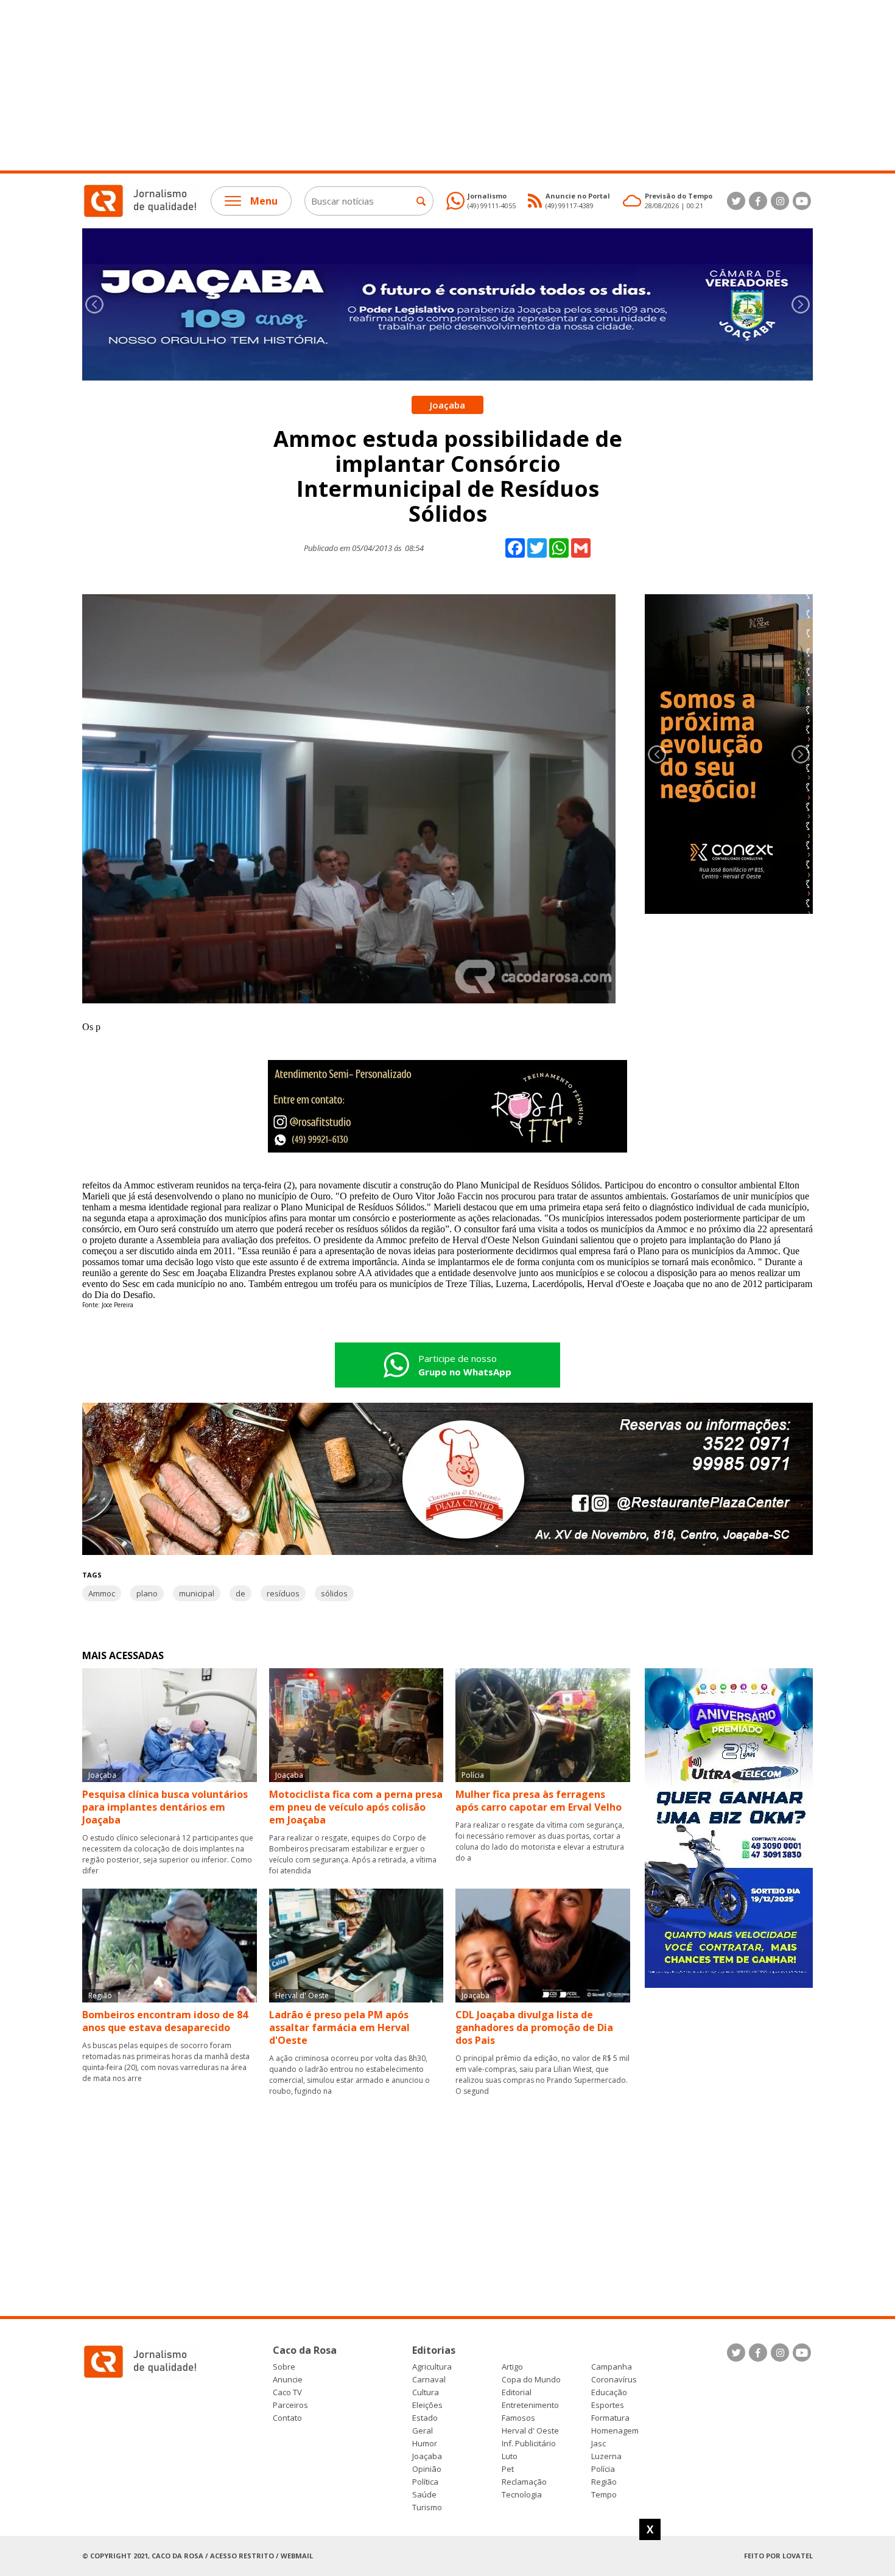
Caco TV (287, 2392)
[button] (801, 304)
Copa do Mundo (531, 2380)
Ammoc (102, 1593)
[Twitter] (736, 201)
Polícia (603, 2469)
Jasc (598, 2444)
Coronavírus (614, 2380)
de (240, 1593)
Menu (264, 201)
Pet (508, 2469)
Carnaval (429, 2380)
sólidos (334, 1593)
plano (147, 1593)
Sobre (284, 2367)
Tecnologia (522, 2495)
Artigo (512, 2367)
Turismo (427, 2508)
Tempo (604, 2495)
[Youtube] (802, 201)
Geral (423, 2431)
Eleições (427, 2405)
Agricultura (432, 2367)
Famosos (518, 2418)
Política (425, 2482)
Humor (425, 2444)
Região (604, 2482)
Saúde (424, 2495)
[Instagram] (780, 201)
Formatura (610, 2418)
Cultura (426, 2392)
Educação (609, 2392)
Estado (425, 2418)
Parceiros (290, 2405)
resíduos (283, 1593)
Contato (287, 2418)
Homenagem (615, 2431)
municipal (197, 1593)
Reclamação (524, 2482)
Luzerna (606, 2456)
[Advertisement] (365, 85)
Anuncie (288, 2380)
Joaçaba (427, 2456)
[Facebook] (758, 201)
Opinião (427, 2469)
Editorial (517, 2392)
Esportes (608, 2405)
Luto (510, 2456)
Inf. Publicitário (529, 2444)
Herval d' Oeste (530, 2431)
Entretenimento (530, 2405)
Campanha (612, 2367)
